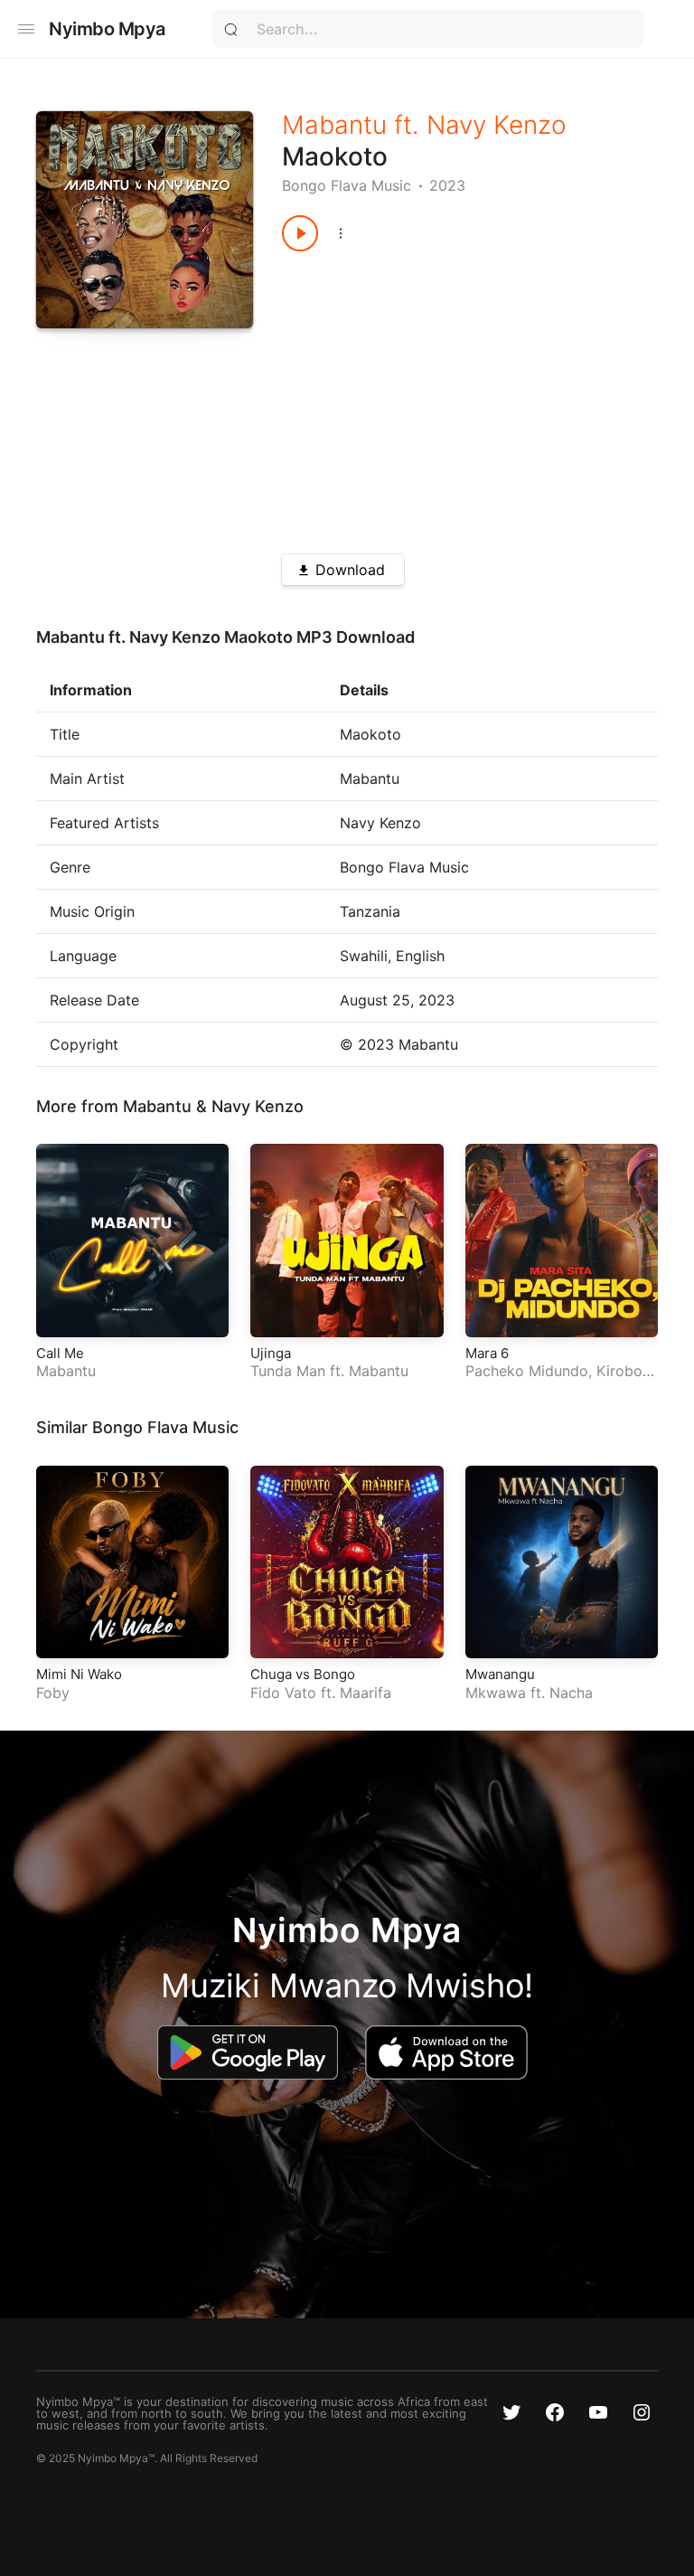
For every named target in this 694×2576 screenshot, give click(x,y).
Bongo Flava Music (347, 185)
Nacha (571, 1693)
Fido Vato (283, 1693)
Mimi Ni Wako (79, 1674)
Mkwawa (496, 1693)
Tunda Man (288, 1371)
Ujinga (271, 1353)
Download (350, 570)
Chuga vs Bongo (303, 1674)
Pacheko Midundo (527, 1371)
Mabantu (334, 125)
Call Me (60, 1353)
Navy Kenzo (497, 125)
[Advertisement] (451, 396)
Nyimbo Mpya (107, 29)
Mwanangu (500, 1674)
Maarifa (366, 1693)
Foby (53, 1693)
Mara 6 (487, 1353)
